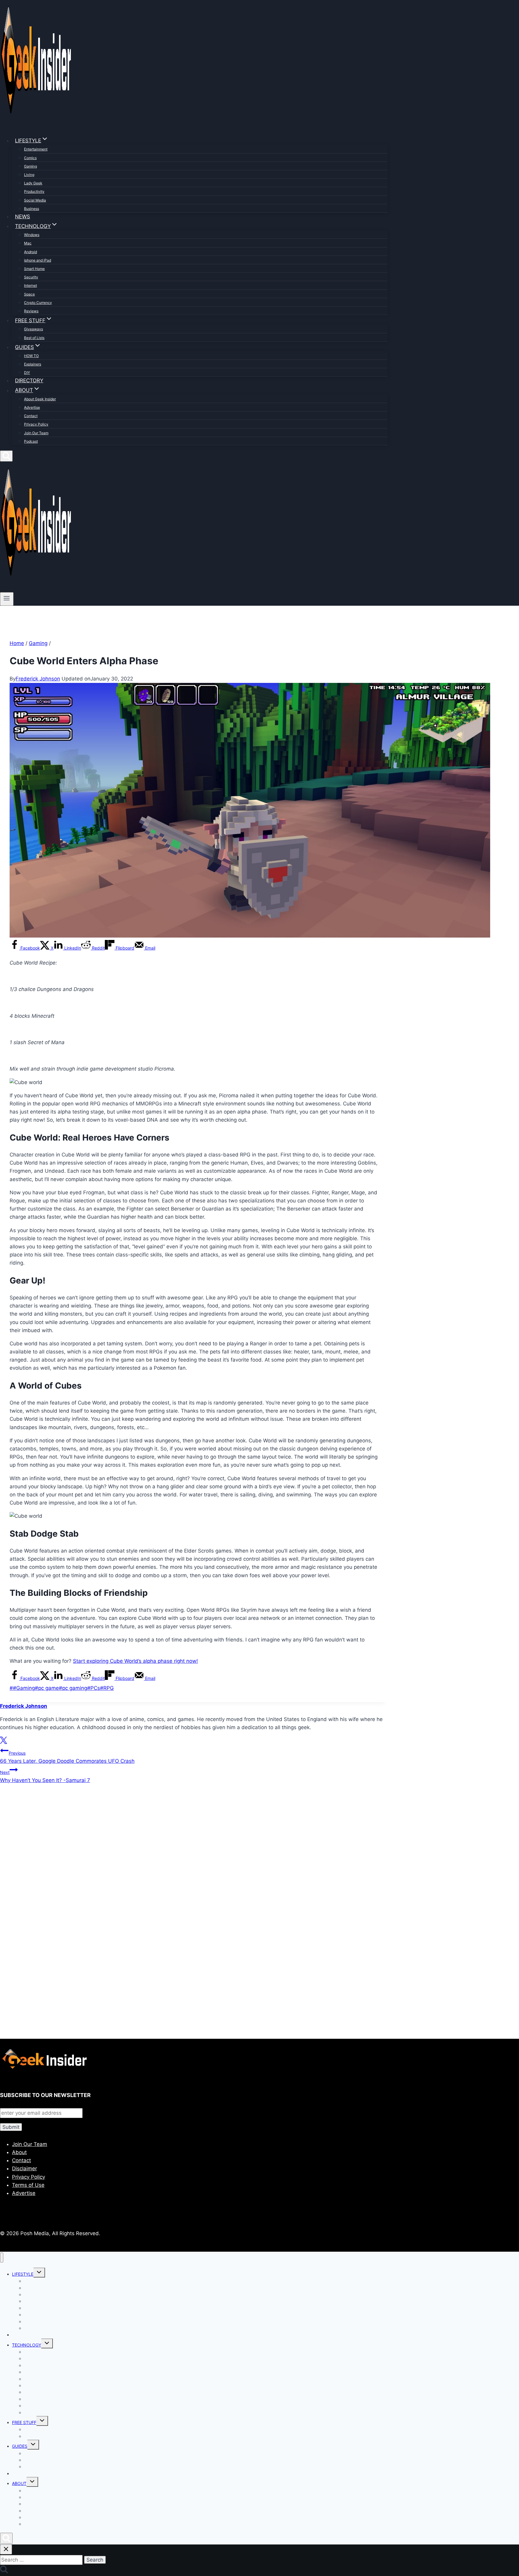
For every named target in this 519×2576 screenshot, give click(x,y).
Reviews (31, 311)
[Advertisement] (180, 1854)
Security (31, 277)
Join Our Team (36, 433)
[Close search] (6, 2549)
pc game (47, 1688)
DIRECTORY (29, 380)
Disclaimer (24, 2168)
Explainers (33, 364)
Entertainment (36, 149)
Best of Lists (34, 338)
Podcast (31, 441)
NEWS (23, 217)
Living (29, 175)
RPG (107, 1688)
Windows (32, 235)
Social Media (35, 200)
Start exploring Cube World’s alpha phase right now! (135, 1661)
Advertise (32, 407)
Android (30, 252)
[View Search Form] (6, 456)
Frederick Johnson (38, 679)
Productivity (34, 191)
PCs (94, 1688)
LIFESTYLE (23, 2274)
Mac (28, 243)
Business (32, 209)
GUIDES (20, 2446)
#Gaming (22, 1688)
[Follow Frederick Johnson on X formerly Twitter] (3, 1742)
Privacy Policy (36, 424)
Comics (30, 158)
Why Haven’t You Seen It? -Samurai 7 (45, 1776)
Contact (31, 416)
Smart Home (34, 269)
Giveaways (33, 329)
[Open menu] (7, 599)
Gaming (30, 166)
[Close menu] (2, 2258)
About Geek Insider (40, 399)
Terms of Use (28, 2185)
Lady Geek (33, 183)
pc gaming (73, 1688)
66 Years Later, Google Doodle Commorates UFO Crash (67, 1757)
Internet (30, 285)
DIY (27, 373)
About (19, 2152)
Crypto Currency (38, 303)
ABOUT (19, 2483)
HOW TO (31, 356)
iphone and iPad (38, 260)
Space (29, 294)
